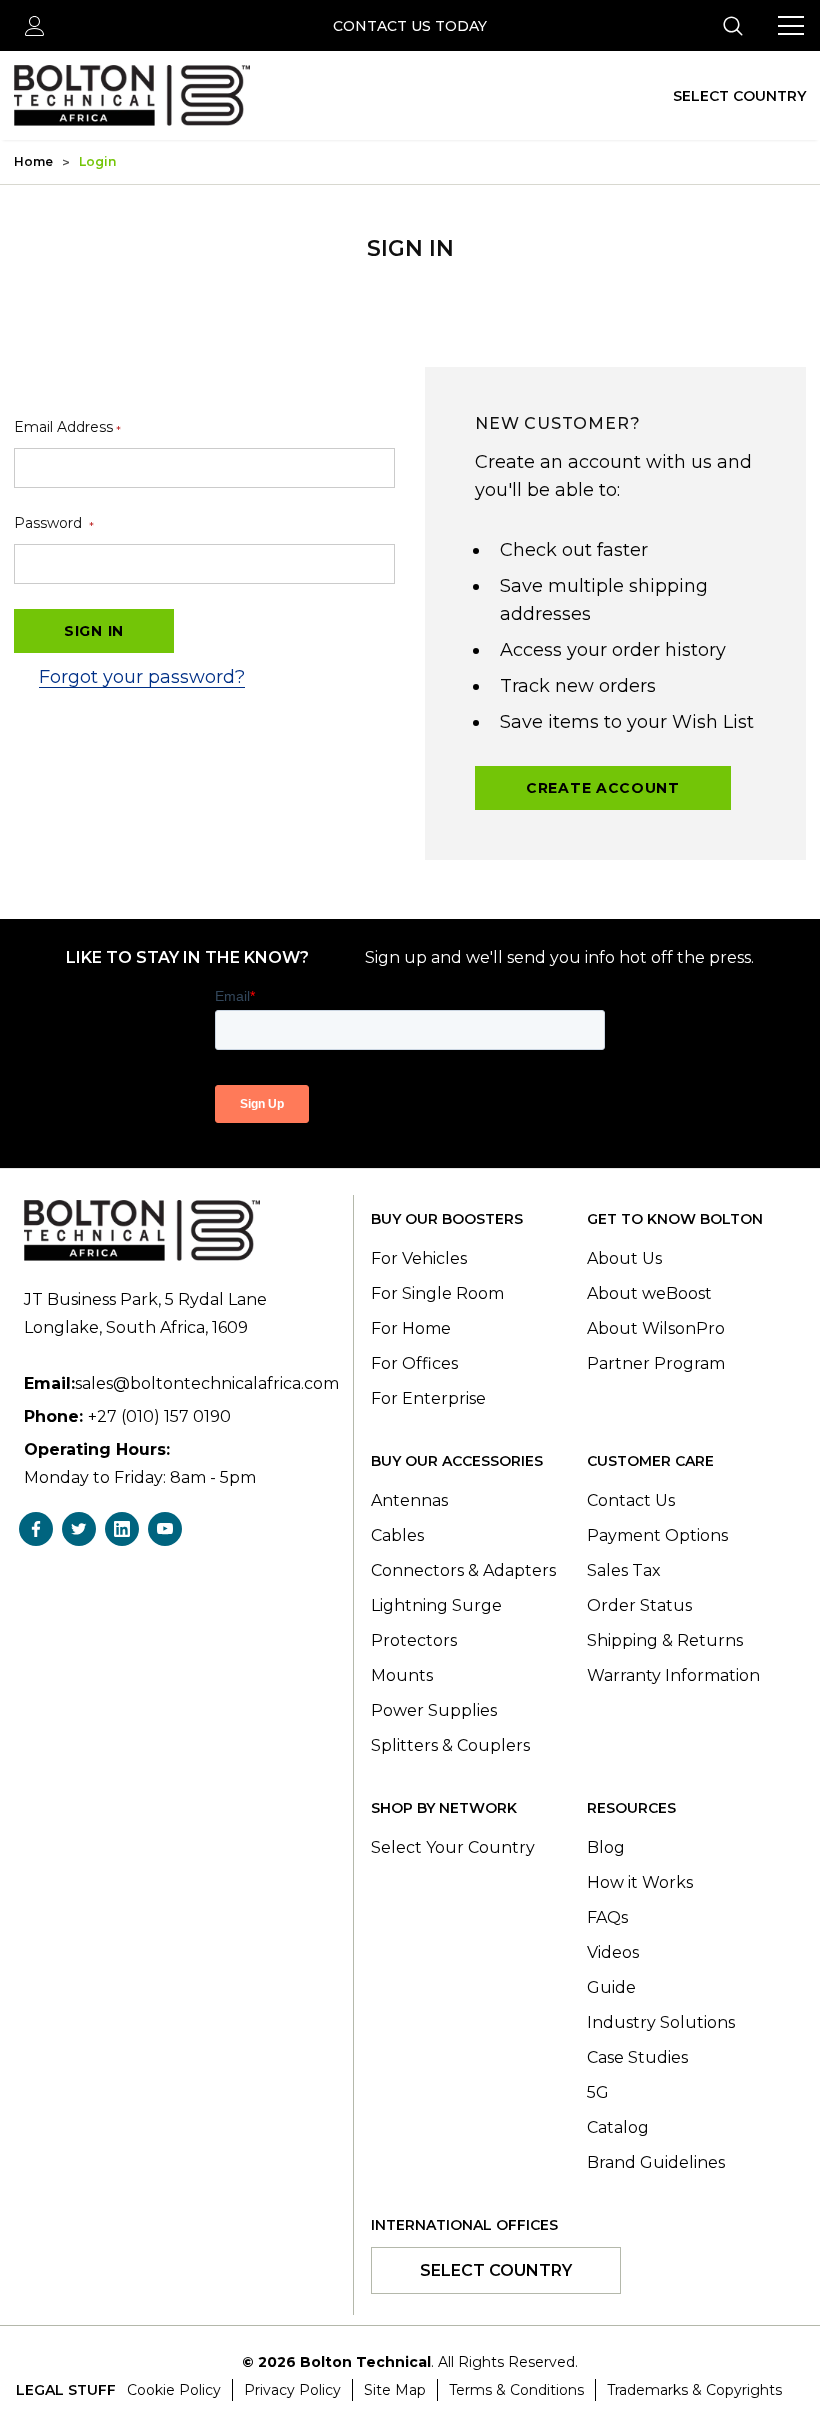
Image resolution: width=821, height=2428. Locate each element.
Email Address (67, 427)
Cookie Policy (174, 2390)
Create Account (603, 788)
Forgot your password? (142, 677)
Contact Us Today (410, 26)
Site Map (395, 2390)
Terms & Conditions (516, 2390)
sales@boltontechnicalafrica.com (207, 1383)
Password (54, 523)
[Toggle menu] (791, 26)
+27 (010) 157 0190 (159, 1416)
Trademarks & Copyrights (694, 2390)
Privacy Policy (292, 2390)
